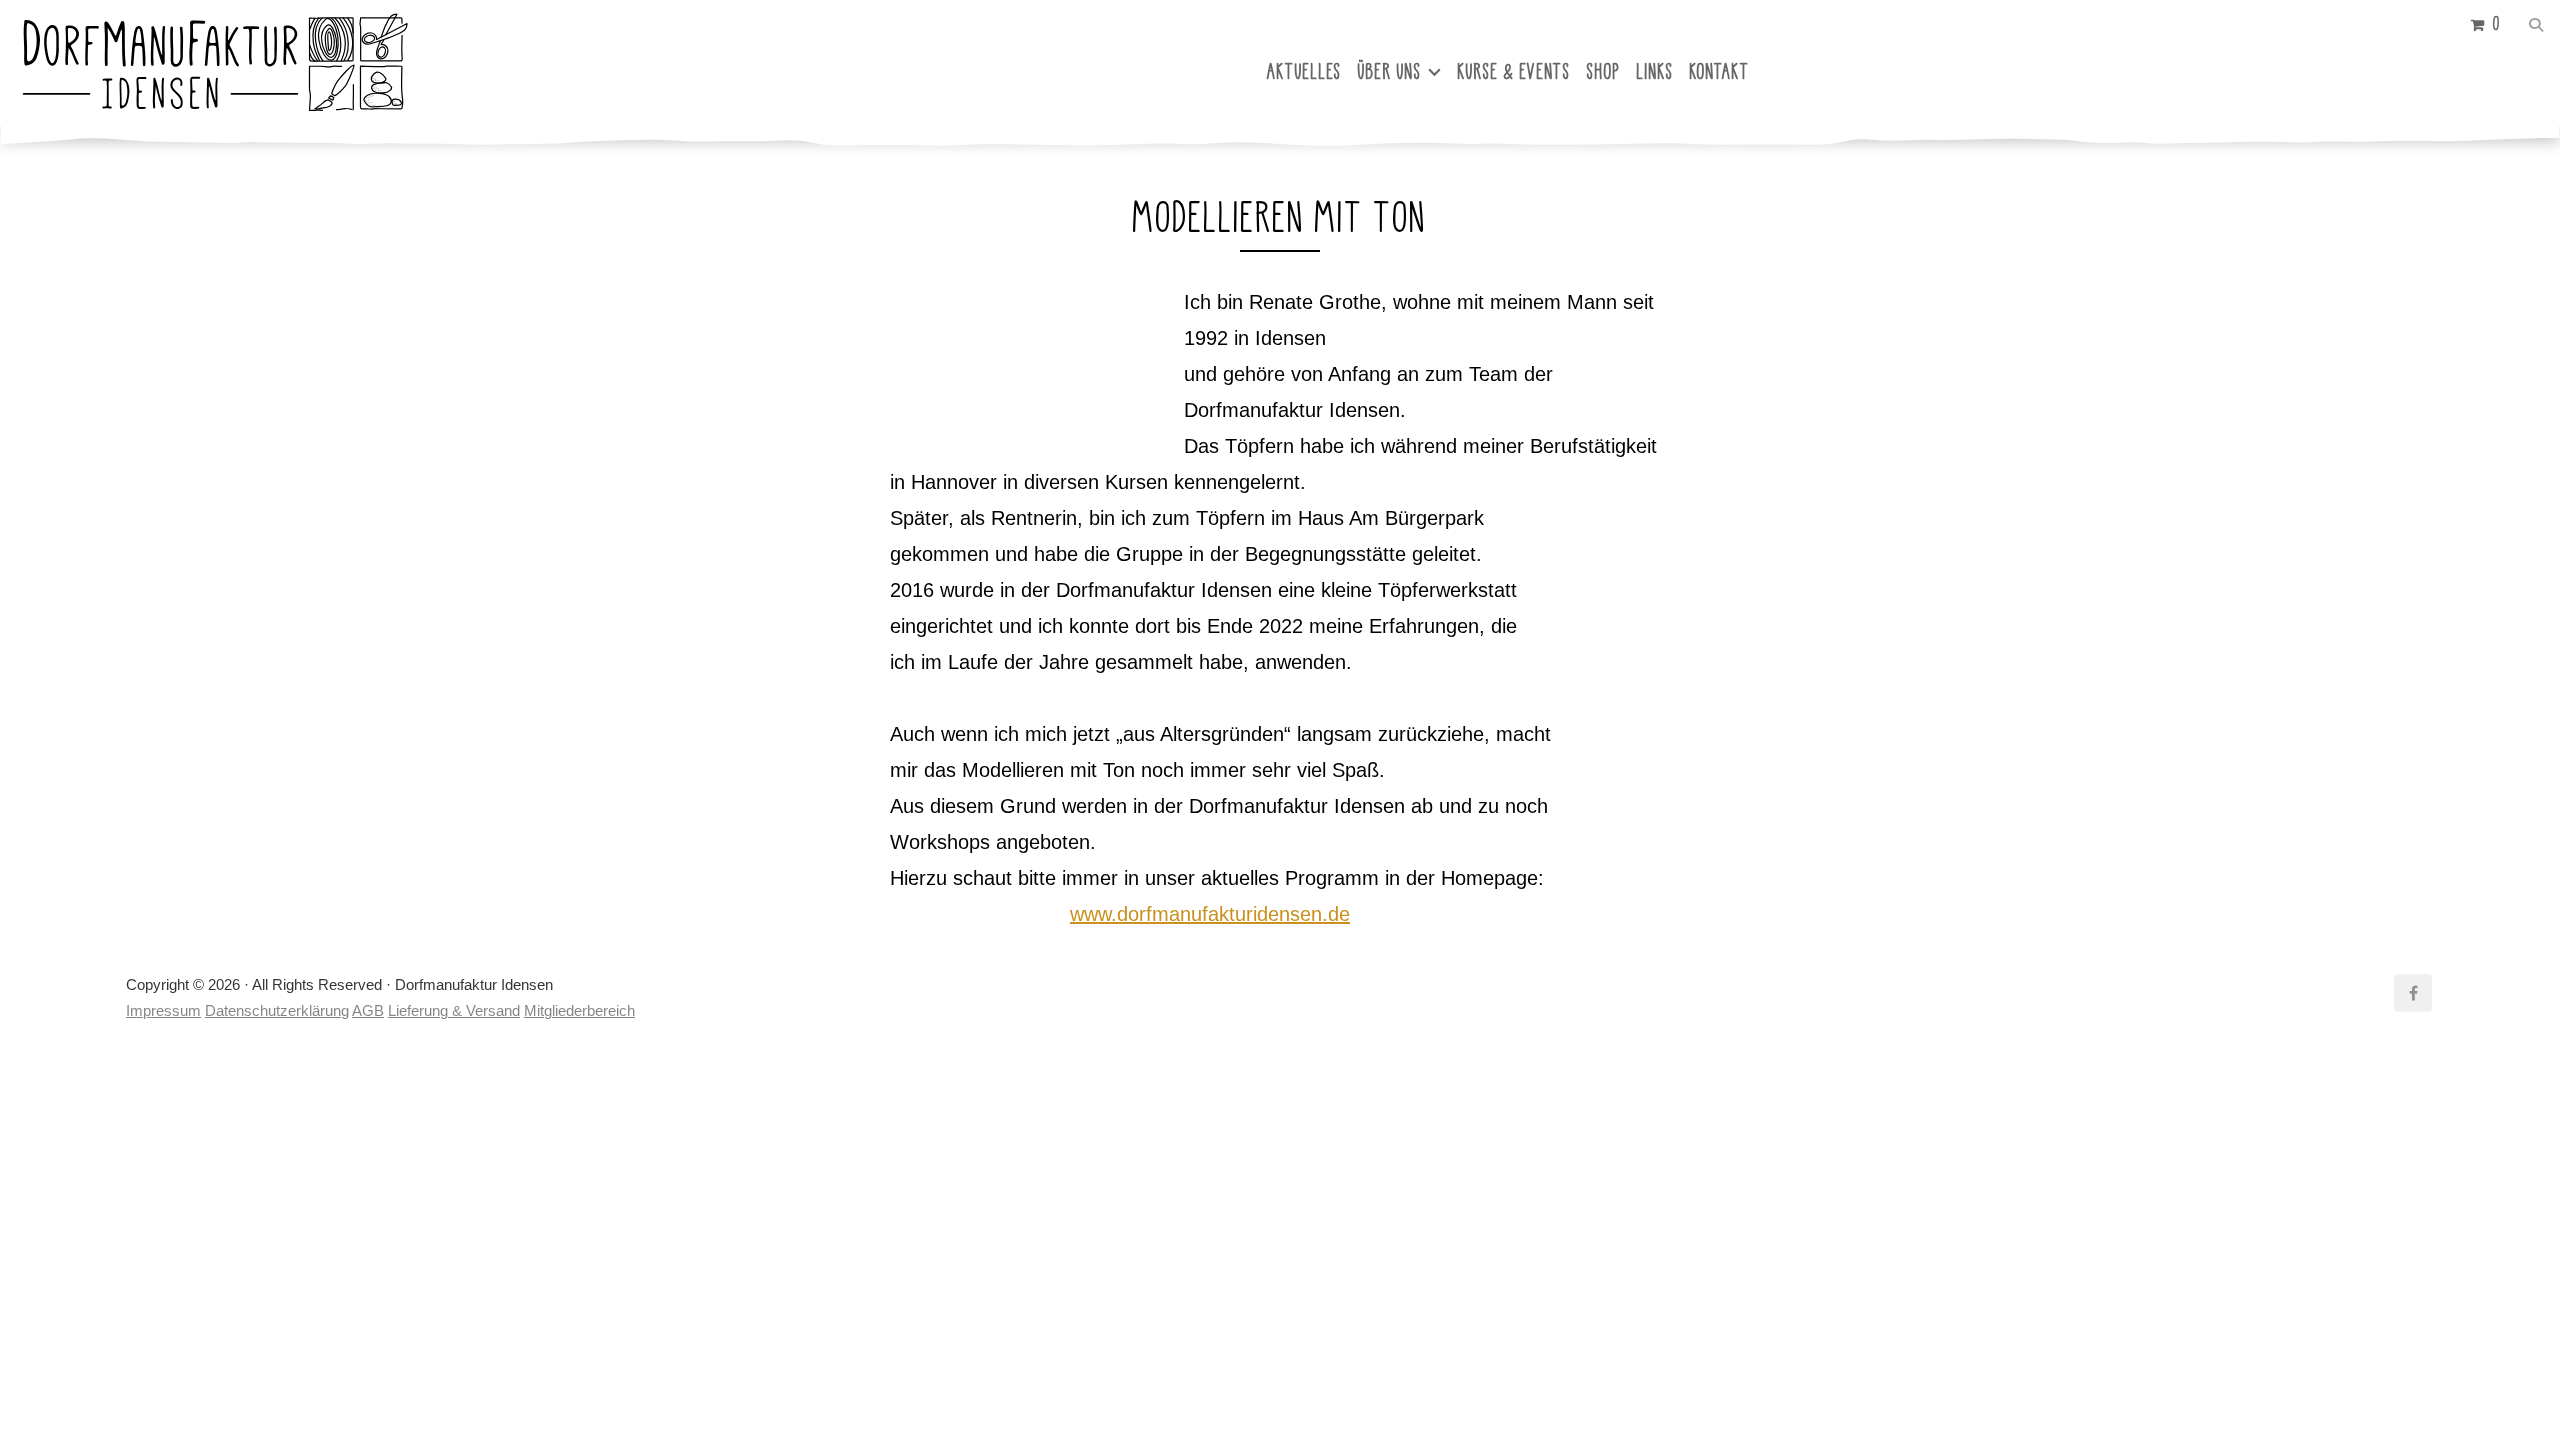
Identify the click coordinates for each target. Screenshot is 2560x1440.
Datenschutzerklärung (277, 1011)
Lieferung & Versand (454, 1011)
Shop (1604, 71)
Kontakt (1720, 71)
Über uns (1390, 71)
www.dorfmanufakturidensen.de (1210, 914)
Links (1655, 71)
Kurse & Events (1514, 71)
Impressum (163, 1011)
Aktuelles (1304, 71)
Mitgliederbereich (579, 1011)
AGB (368, 1011)
